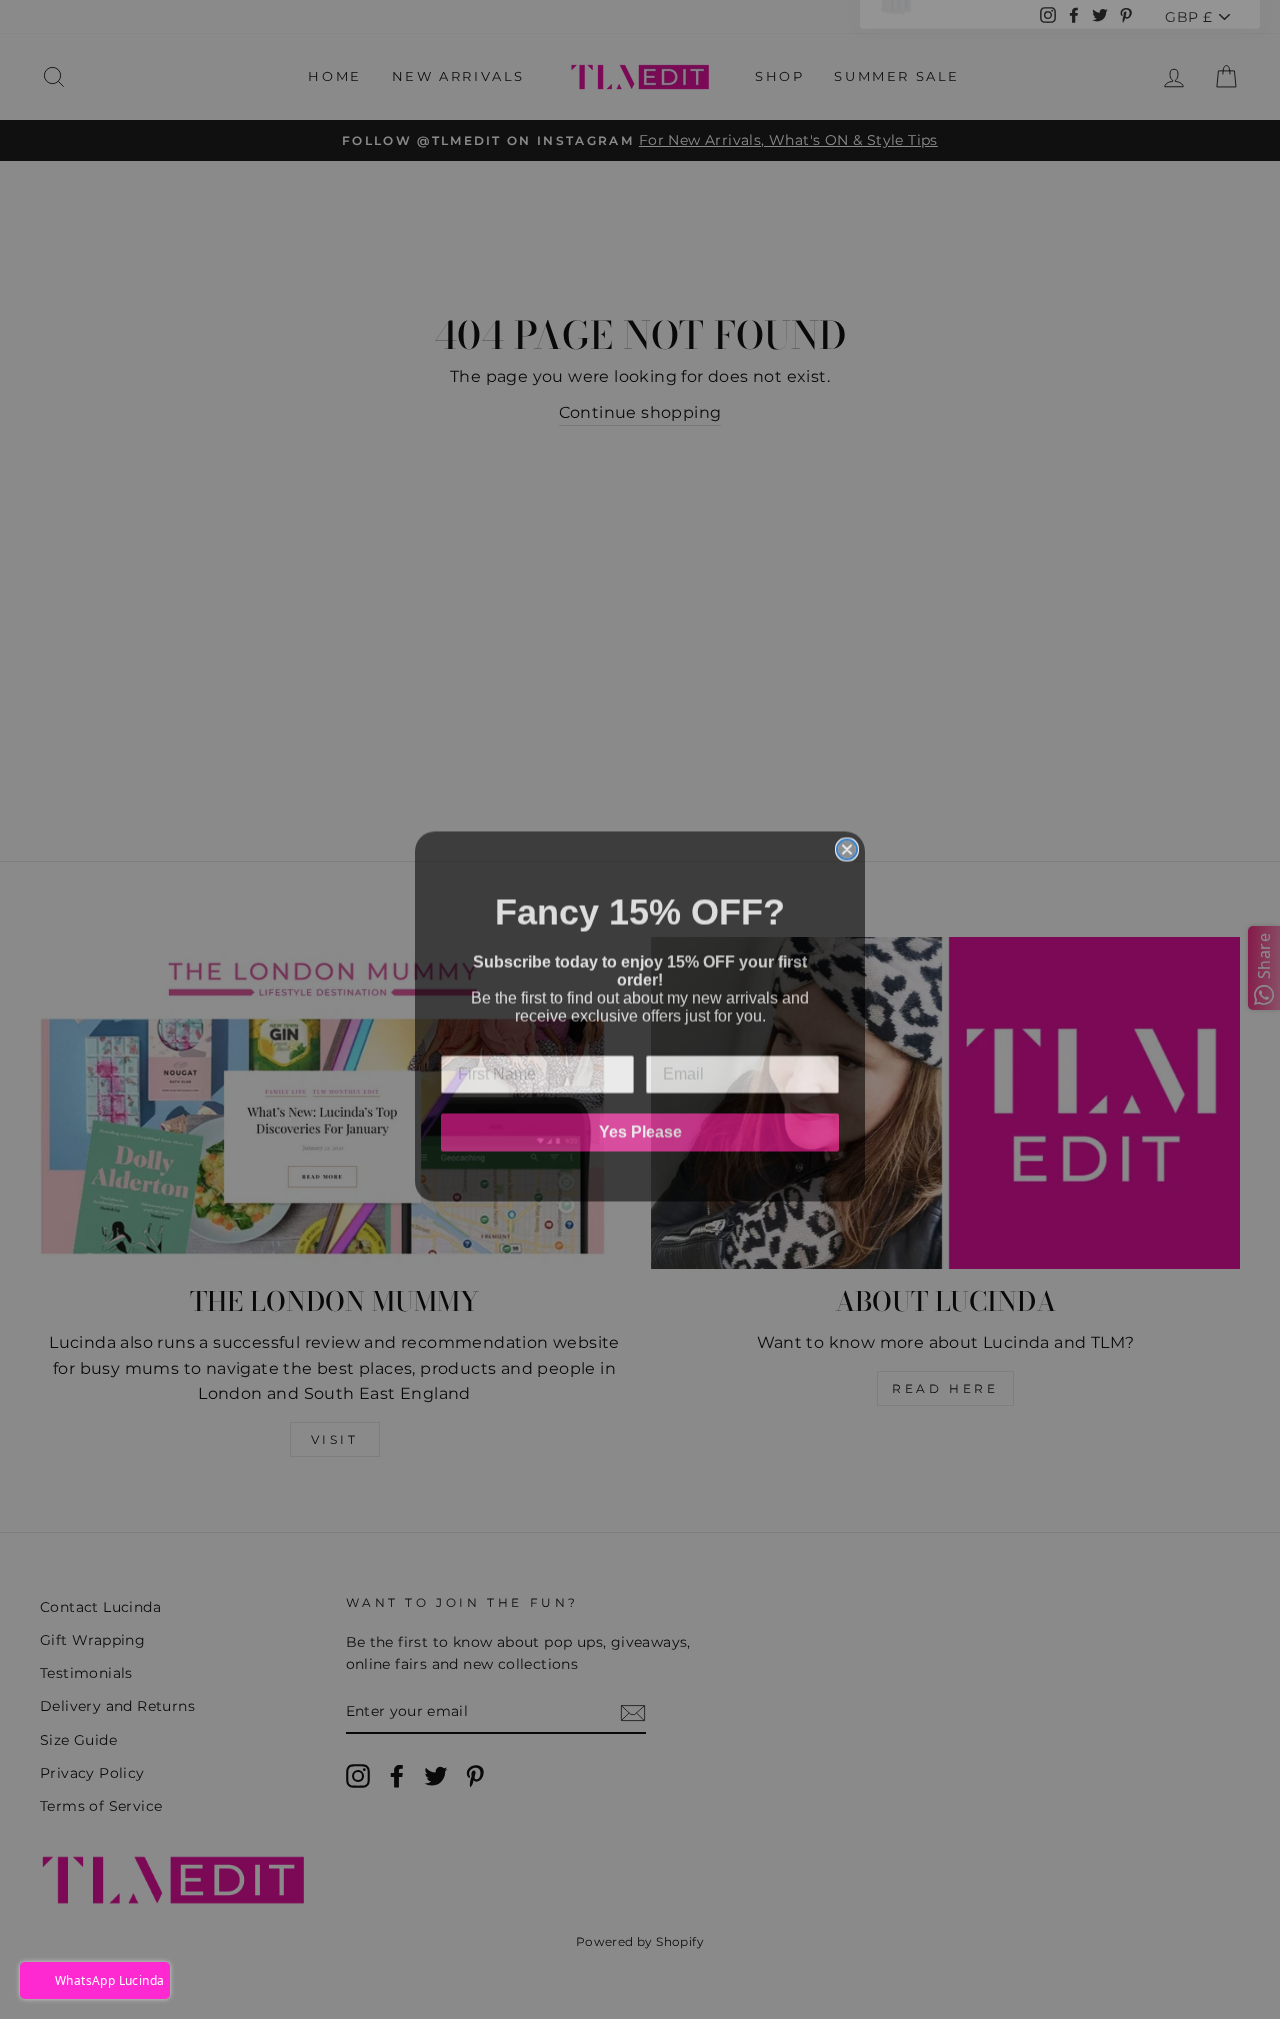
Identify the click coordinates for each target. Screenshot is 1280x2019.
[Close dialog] (847, 843)
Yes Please (640, 1125)
